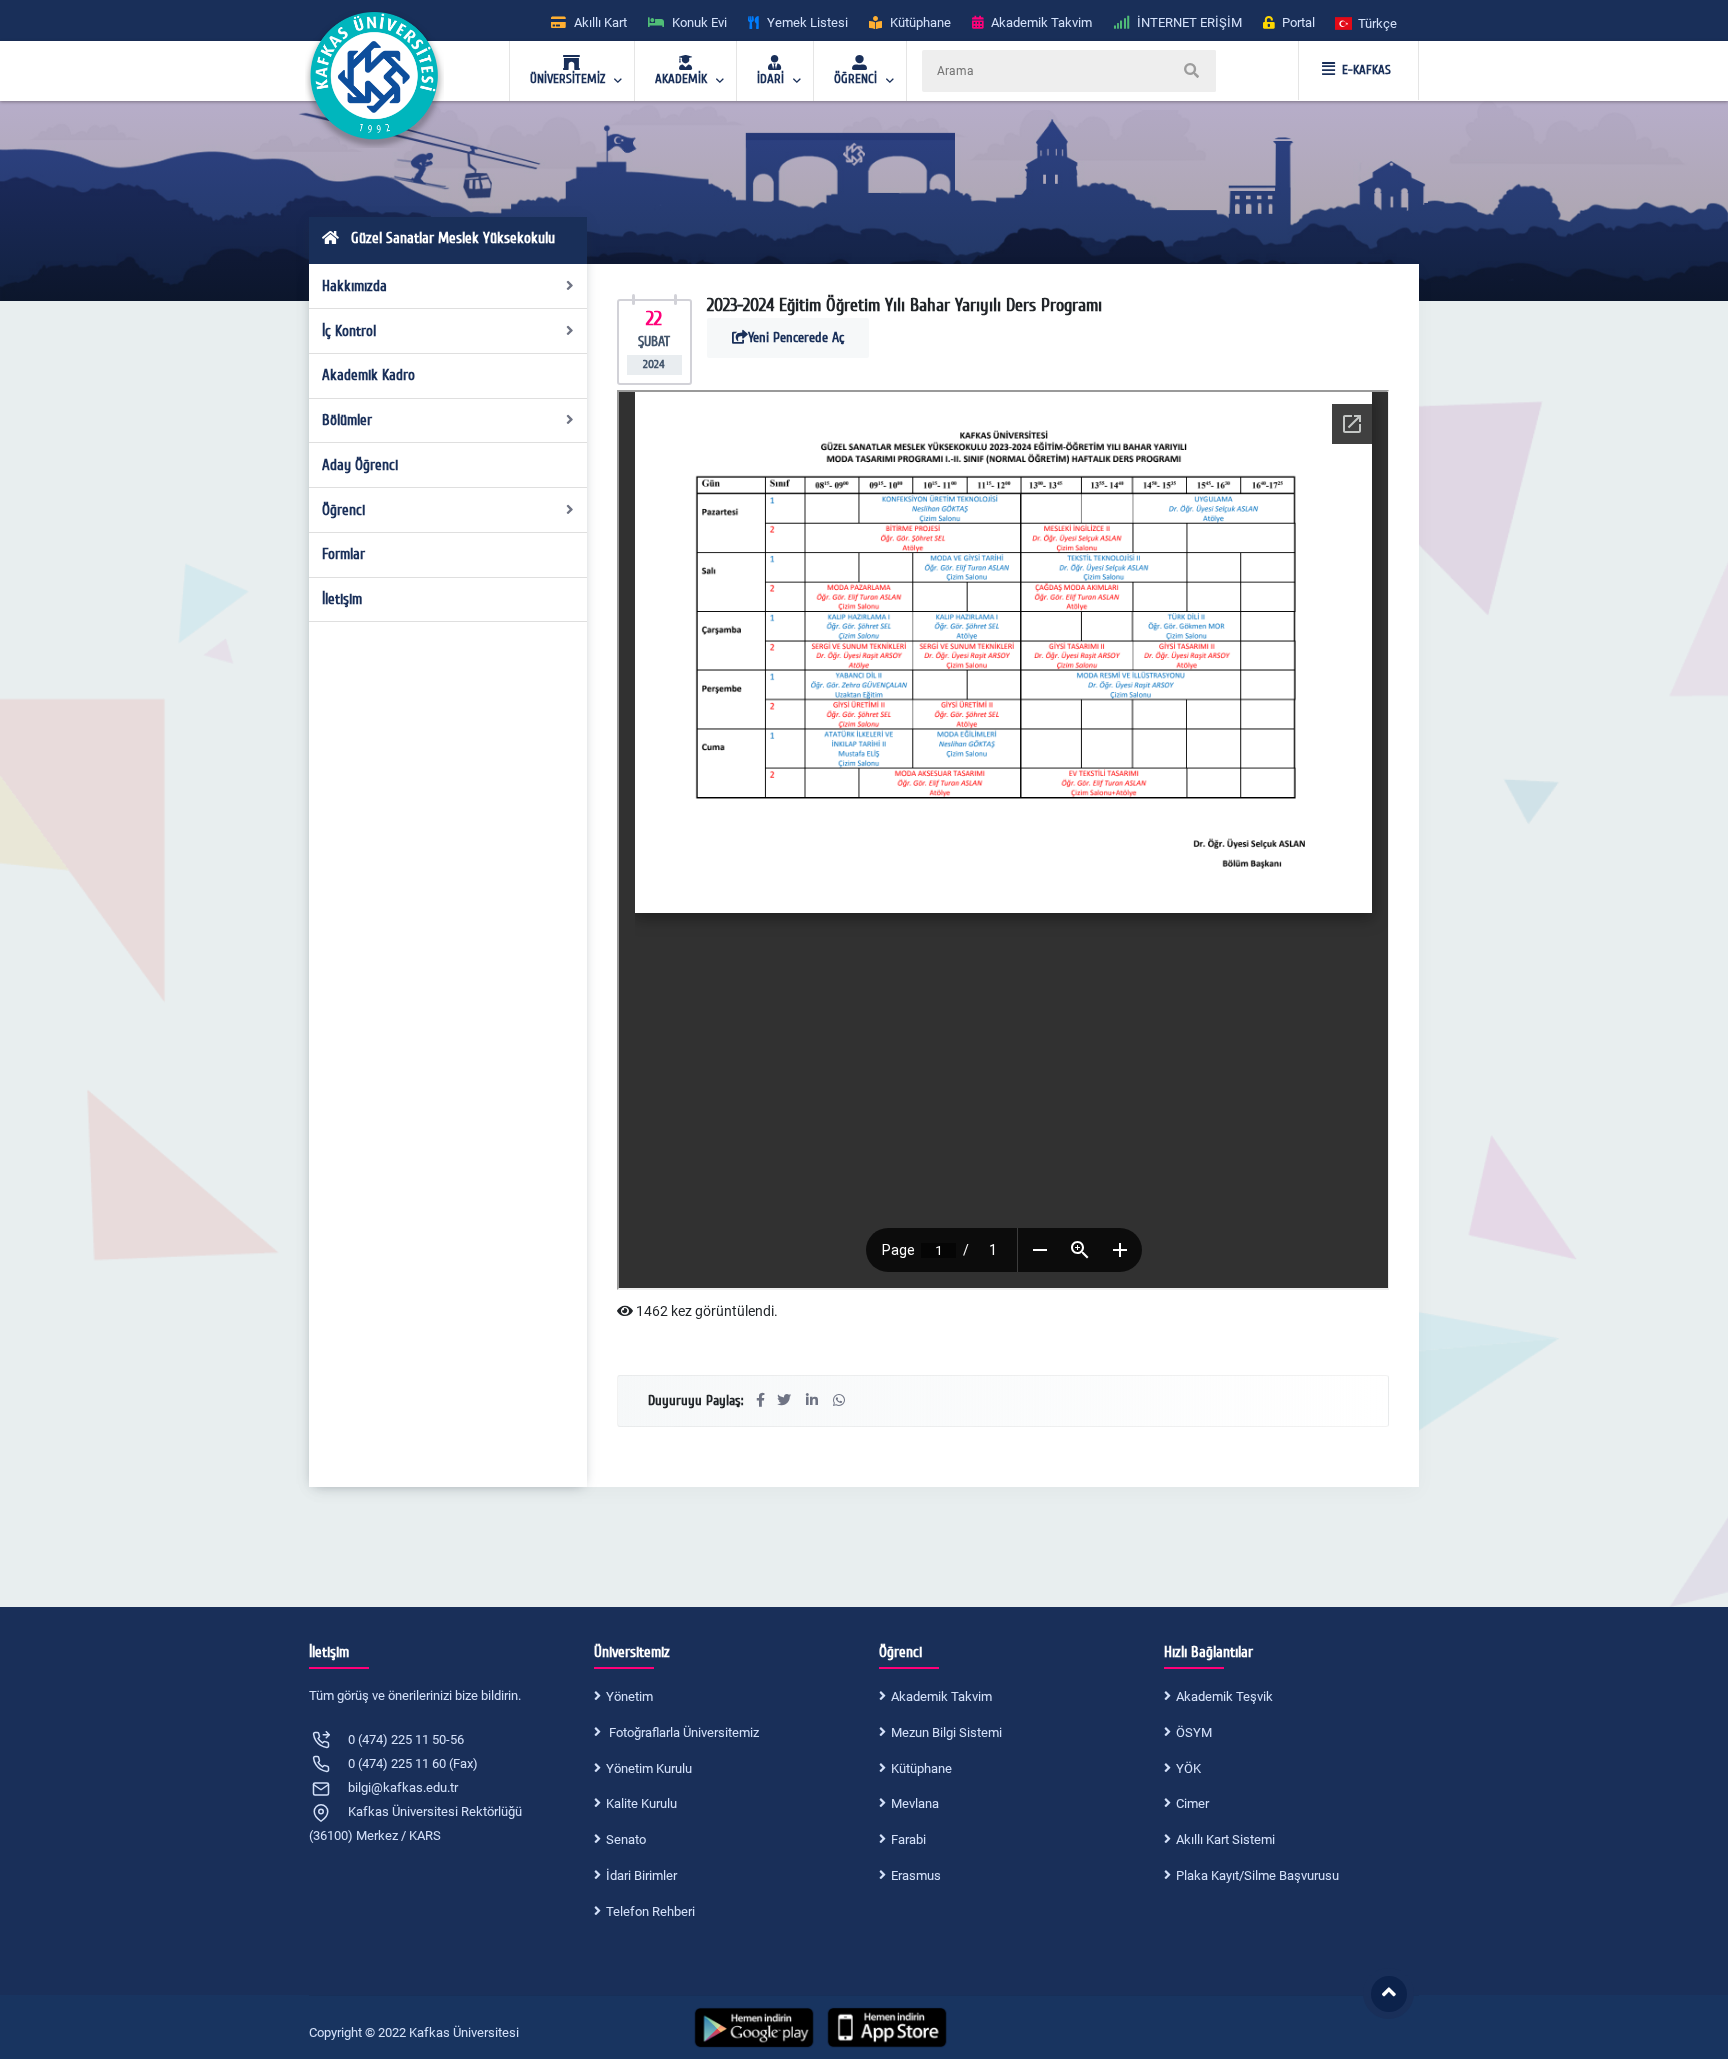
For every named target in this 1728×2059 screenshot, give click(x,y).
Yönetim (629, 1696)
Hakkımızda (354, 286)
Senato (626, 1839)
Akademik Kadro (368, 375)
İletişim (342, 599)
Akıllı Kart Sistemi (1225, 1839)
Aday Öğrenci (360, 465)
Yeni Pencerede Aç (796, 337)
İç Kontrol (349, 331)
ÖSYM (1194, 1732)
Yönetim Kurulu (649, 1768)
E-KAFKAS (1366, 70)
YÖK (1188, 1768)
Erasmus (916, 1875)
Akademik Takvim (941, 1696)
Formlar (343, 554)
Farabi (908, 1839)
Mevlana (915, 1803)
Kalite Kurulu (641, 1803)
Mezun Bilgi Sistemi (946, 1732)
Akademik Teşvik (1224, 1696)
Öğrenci (343, 510)
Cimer (1192, 1803)
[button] (1367, 22)
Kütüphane (921, 1768)
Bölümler (347, 420)
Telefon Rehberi (650, 1911)
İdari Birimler (641, 1875)
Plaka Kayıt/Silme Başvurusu (1257, 1875)
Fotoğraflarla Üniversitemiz (682, 1732)
